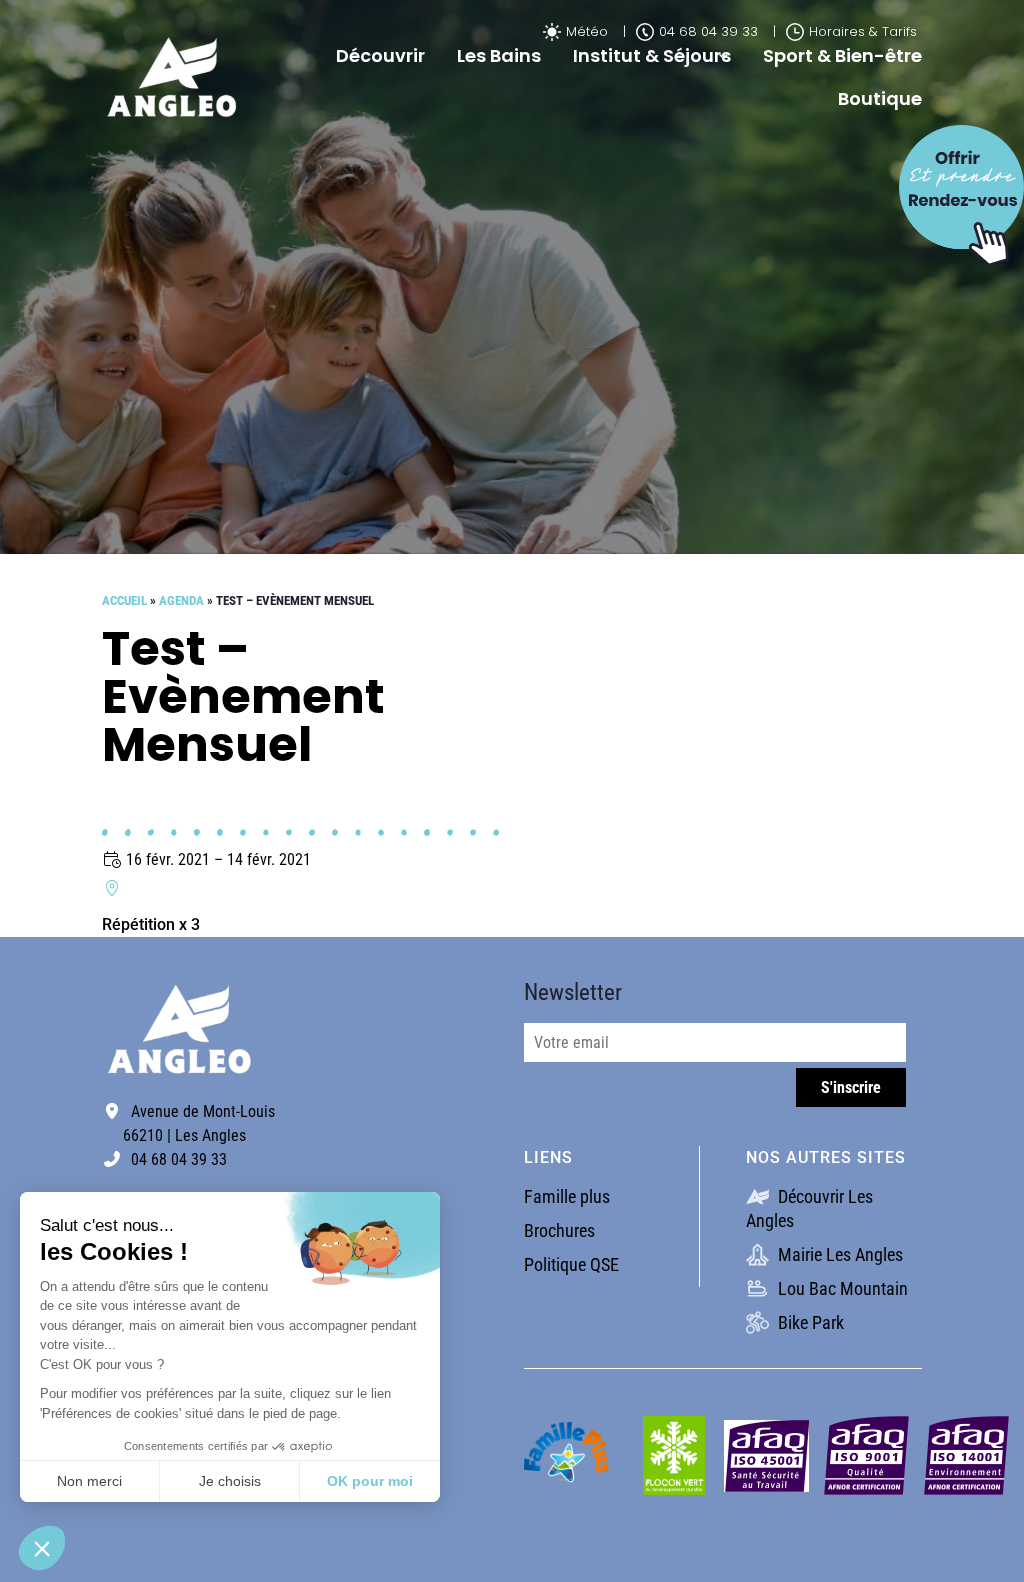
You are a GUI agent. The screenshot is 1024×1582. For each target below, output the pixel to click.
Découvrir (380, 55)
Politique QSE (571, 1264)
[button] (42, 1548)
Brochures (559, 1230)
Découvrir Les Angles (809, 1208)
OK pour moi (370, 1481)
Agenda (181, 600)
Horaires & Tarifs (863, 31)
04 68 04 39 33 (708, 31)
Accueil (124, 600)
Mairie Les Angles (838, 1254)
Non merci (89, 1481)
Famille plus (567, 1196)
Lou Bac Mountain (841, 1288)
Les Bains (499, 55)
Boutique (880, 98)
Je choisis (230, 1481)
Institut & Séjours (652, 55)
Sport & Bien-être (842, 55)
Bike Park (809, 1322)
